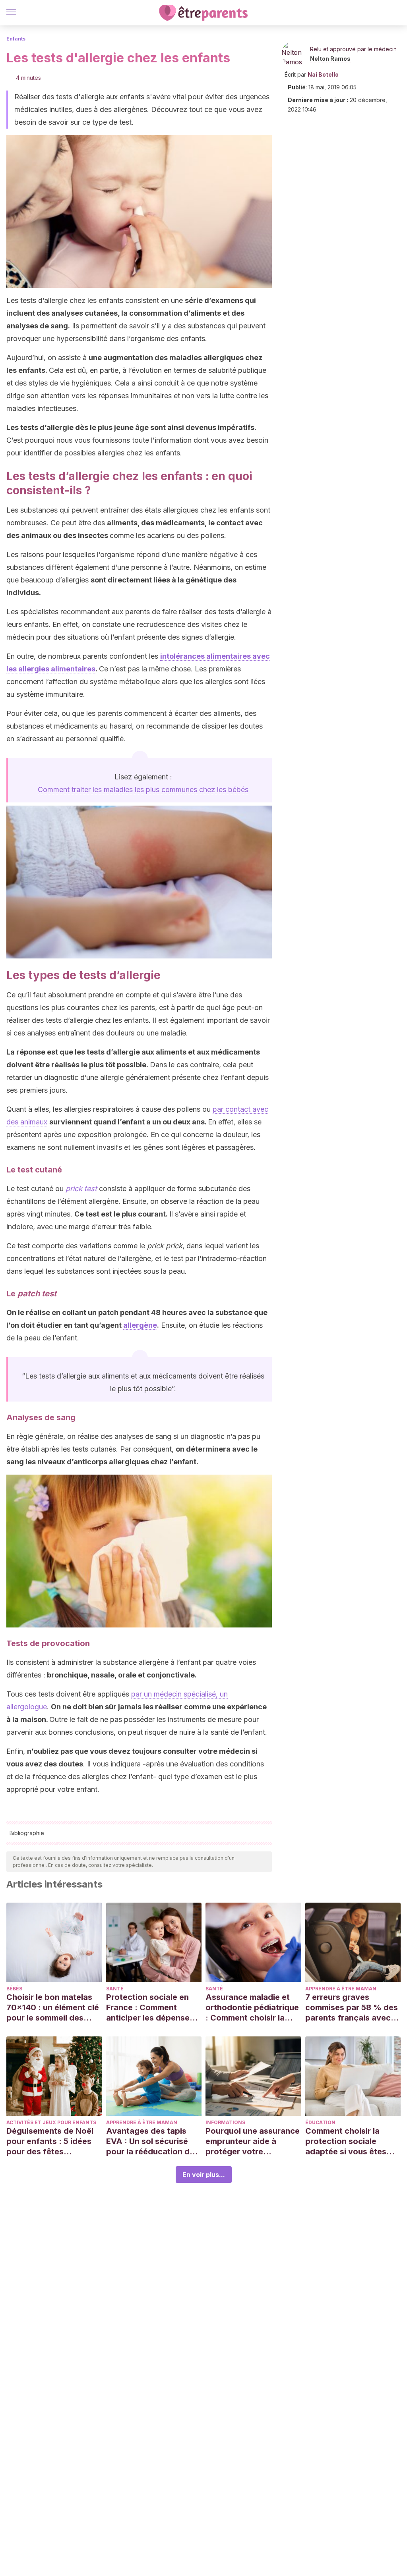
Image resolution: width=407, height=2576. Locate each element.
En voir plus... (204, 2175)
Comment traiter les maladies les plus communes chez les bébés (143, 790)
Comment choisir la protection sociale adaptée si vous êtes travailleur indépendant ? (351, 2141)
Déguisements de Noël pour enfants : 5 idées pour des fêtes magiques (50, 2141)
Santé (115, 1989)
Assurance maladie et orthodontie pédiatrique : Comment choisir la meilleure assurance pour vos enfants (252, 2008)
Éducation (320, 2122)
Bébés (14, 1989)
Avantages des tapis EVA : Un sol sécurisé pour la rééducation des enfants (152, 2141)
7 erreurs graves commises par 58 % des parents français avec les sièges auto (352, 2008)
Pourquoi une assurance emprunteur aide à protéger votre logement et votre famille (253, 2141)
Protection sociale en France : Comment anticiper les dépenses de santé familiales (150, 2008)
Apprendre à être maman (341, 1989)
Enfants (16, 39)
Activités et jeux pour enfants (51, 2122)
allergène (140, 1325)
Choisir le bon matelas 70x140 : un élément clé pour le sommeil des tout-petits (53, 2008)
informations (225, 2122)
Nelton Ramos (330, 59)
